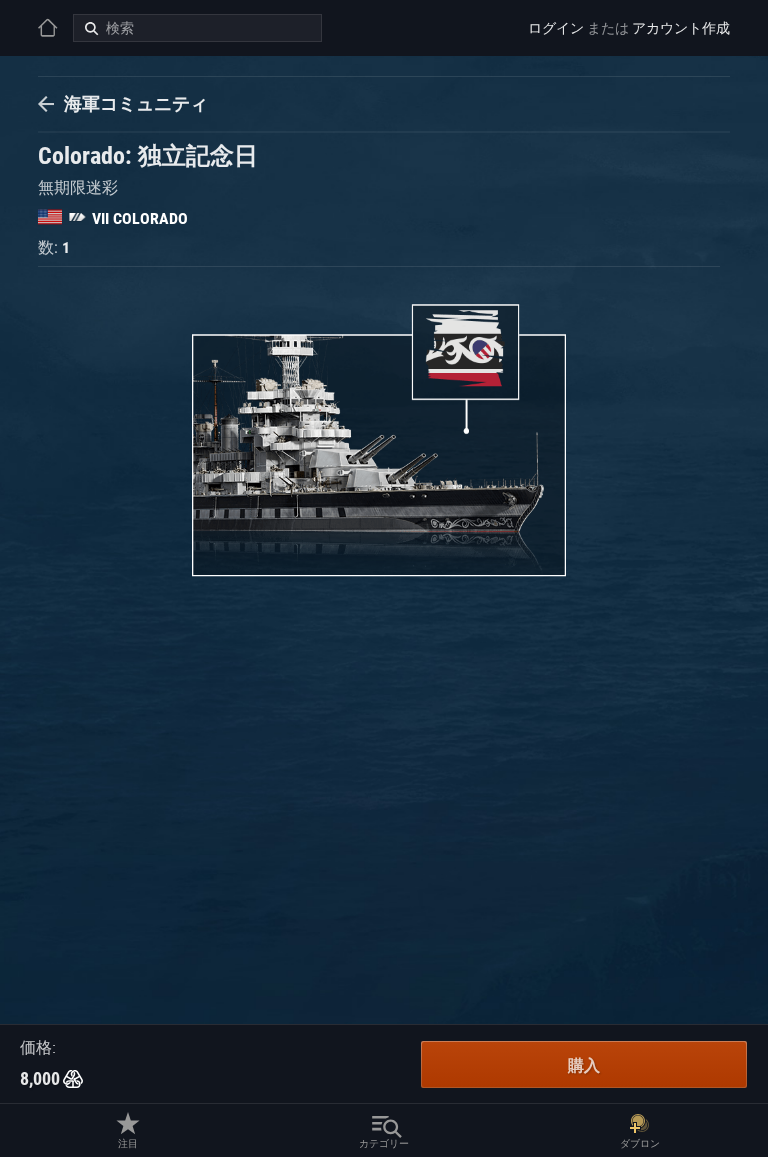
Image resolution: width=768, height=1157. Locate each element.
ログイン (556, 28)
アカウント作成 (681, 28)
